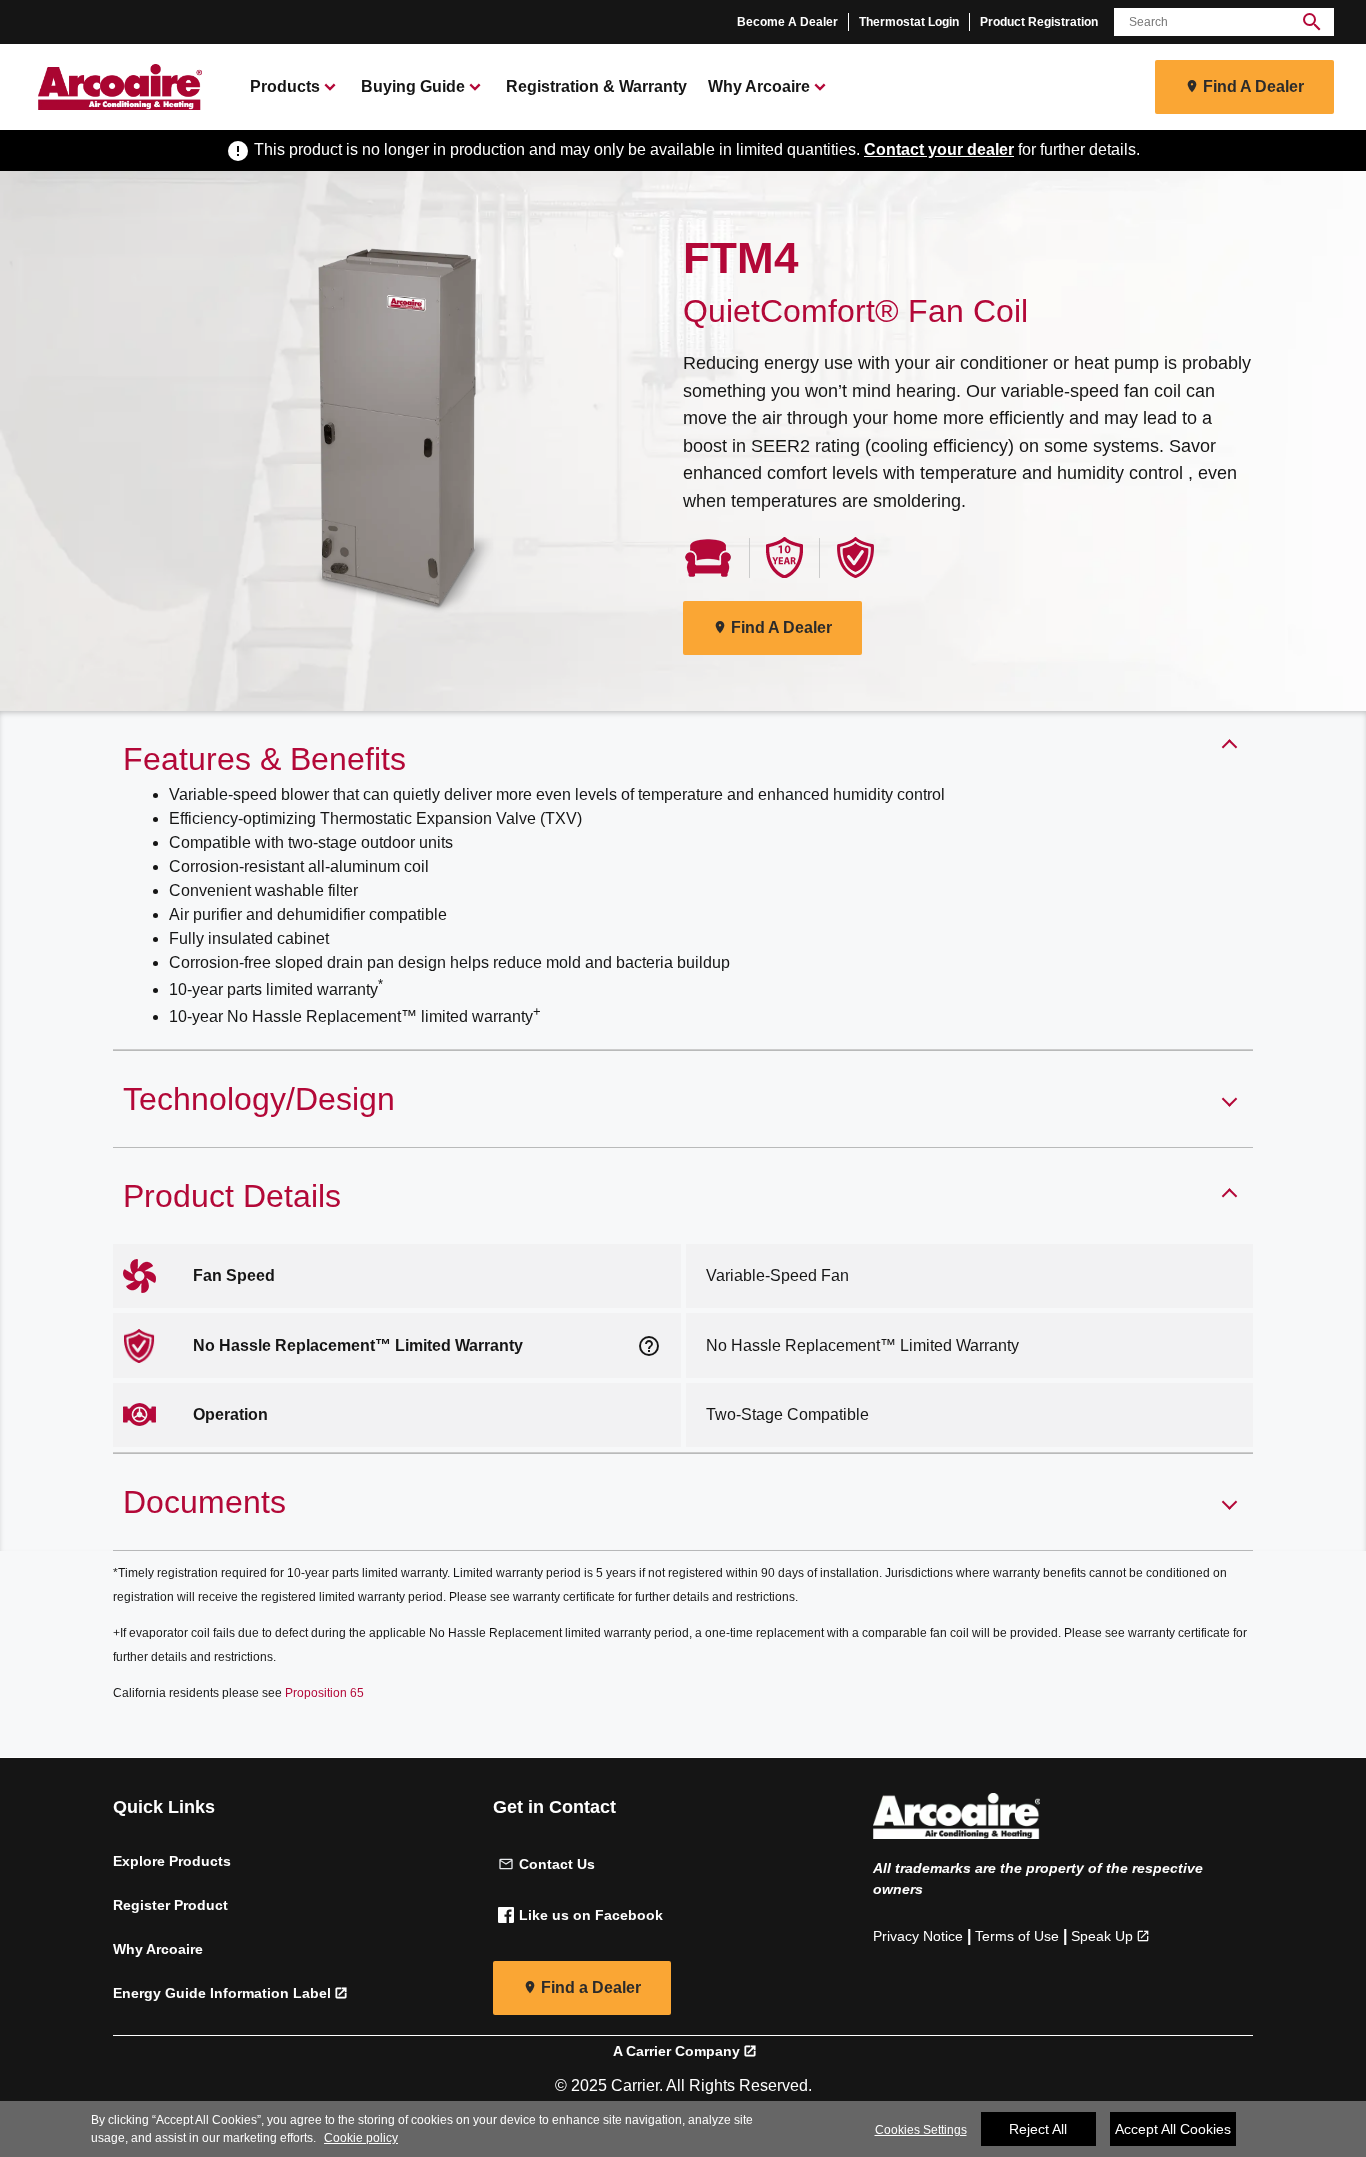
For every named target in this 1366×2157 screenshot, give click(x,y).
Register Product (170, 1905)
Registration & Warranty (596, 86)
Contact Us (557, 1864)
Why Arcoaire (158, 1949)
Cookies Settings (921, 2130)
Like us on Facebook (591, 1915)
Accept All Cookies (1173, 2129)
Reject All (1038, 2129)
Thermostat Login (909, 22)
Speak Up (1102, 1936)
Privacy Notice (918, 1936)
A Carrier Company (676, 2051)
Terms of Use (1017, 1936)
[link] (117, 87)
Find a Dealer (591, 1987)
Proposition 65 (324, 1693)
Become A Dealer (787, 22)
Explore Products (172, 1861)
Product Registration (1039, 22)
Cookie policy (361, 2138)
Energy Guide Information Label (222, 1993)
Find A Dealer (1253, 86)
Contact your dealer (939, 149)
